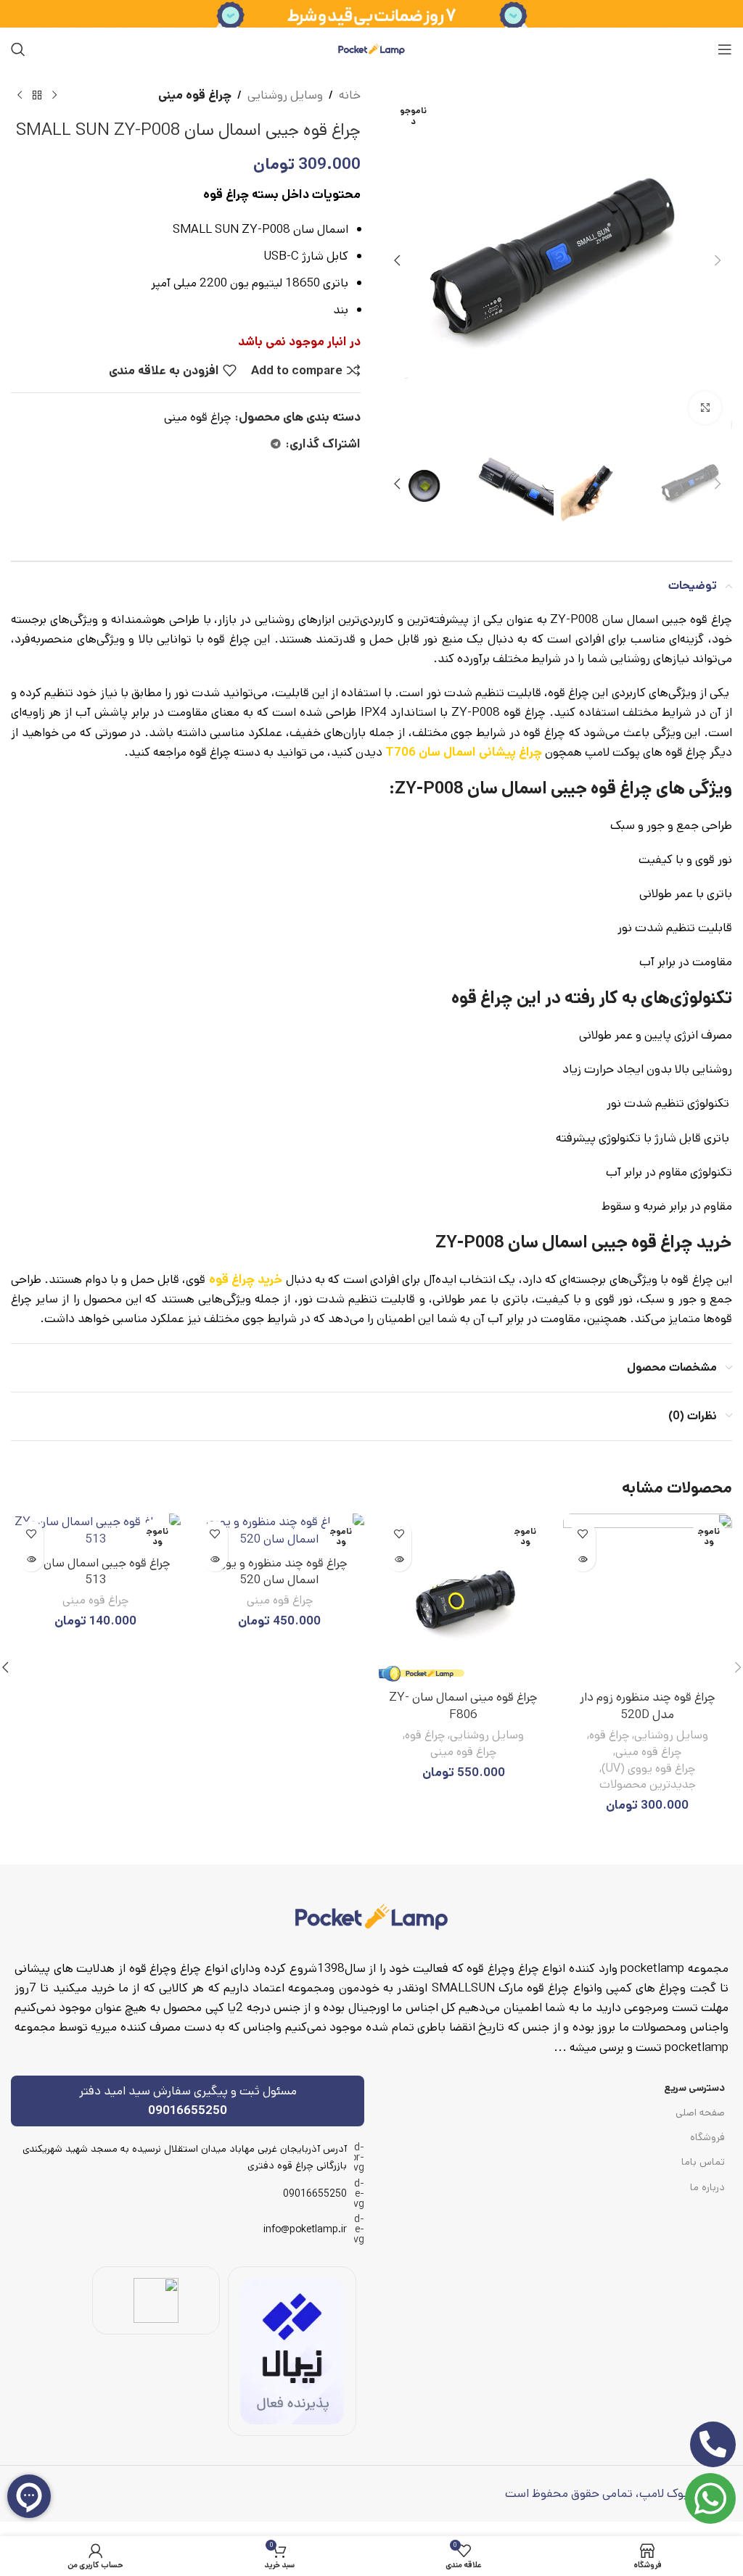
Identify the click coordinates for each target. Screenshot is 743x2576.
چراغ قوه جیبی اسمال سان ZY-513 (95, 1572)
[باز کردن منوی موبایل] (725, 49)
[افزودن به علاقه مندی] (583, 1533)
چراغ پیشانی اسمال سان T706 (464, 752)
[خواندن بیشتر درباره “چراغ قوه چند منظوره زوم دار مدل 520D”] (583, 1559)
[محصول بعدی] (20, 96)
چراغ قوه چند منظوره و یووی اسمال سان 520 (280, 1572)
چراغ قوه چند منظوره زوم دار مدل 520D (648, 1706)
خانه (350, 95)
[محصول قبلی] (54, 96)
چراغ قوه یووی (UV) (648, 1769)
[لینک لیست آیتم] (188, 2194)
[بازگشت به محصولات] (37, 96)
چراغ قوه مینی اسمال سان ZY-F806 (463, 1706)
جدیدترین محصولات (648, 1785)
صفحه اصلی (700, 2113)
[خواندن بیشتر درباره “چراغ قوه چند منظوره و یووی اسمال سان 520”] (215, 1559)
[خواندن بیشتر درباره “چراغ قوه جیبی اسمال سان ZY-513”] (31, 1559)
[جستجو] (18, 49)
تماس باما (703, 2162)
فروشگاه (707, 2137)
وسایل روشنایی (285, 95)
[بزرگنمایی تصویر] (705, 408)
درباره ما (707, 2187)
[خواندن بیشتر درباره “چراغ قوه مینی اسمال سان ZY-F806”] (399, 1559)
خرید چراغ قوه (246, 1279)
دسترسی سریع (694, 2088)
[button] (718, 260)
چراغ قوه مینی (195, 95)
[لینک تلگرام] (276, 445)
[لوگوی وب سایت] (371, 49)
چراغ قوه (609, 1735)
